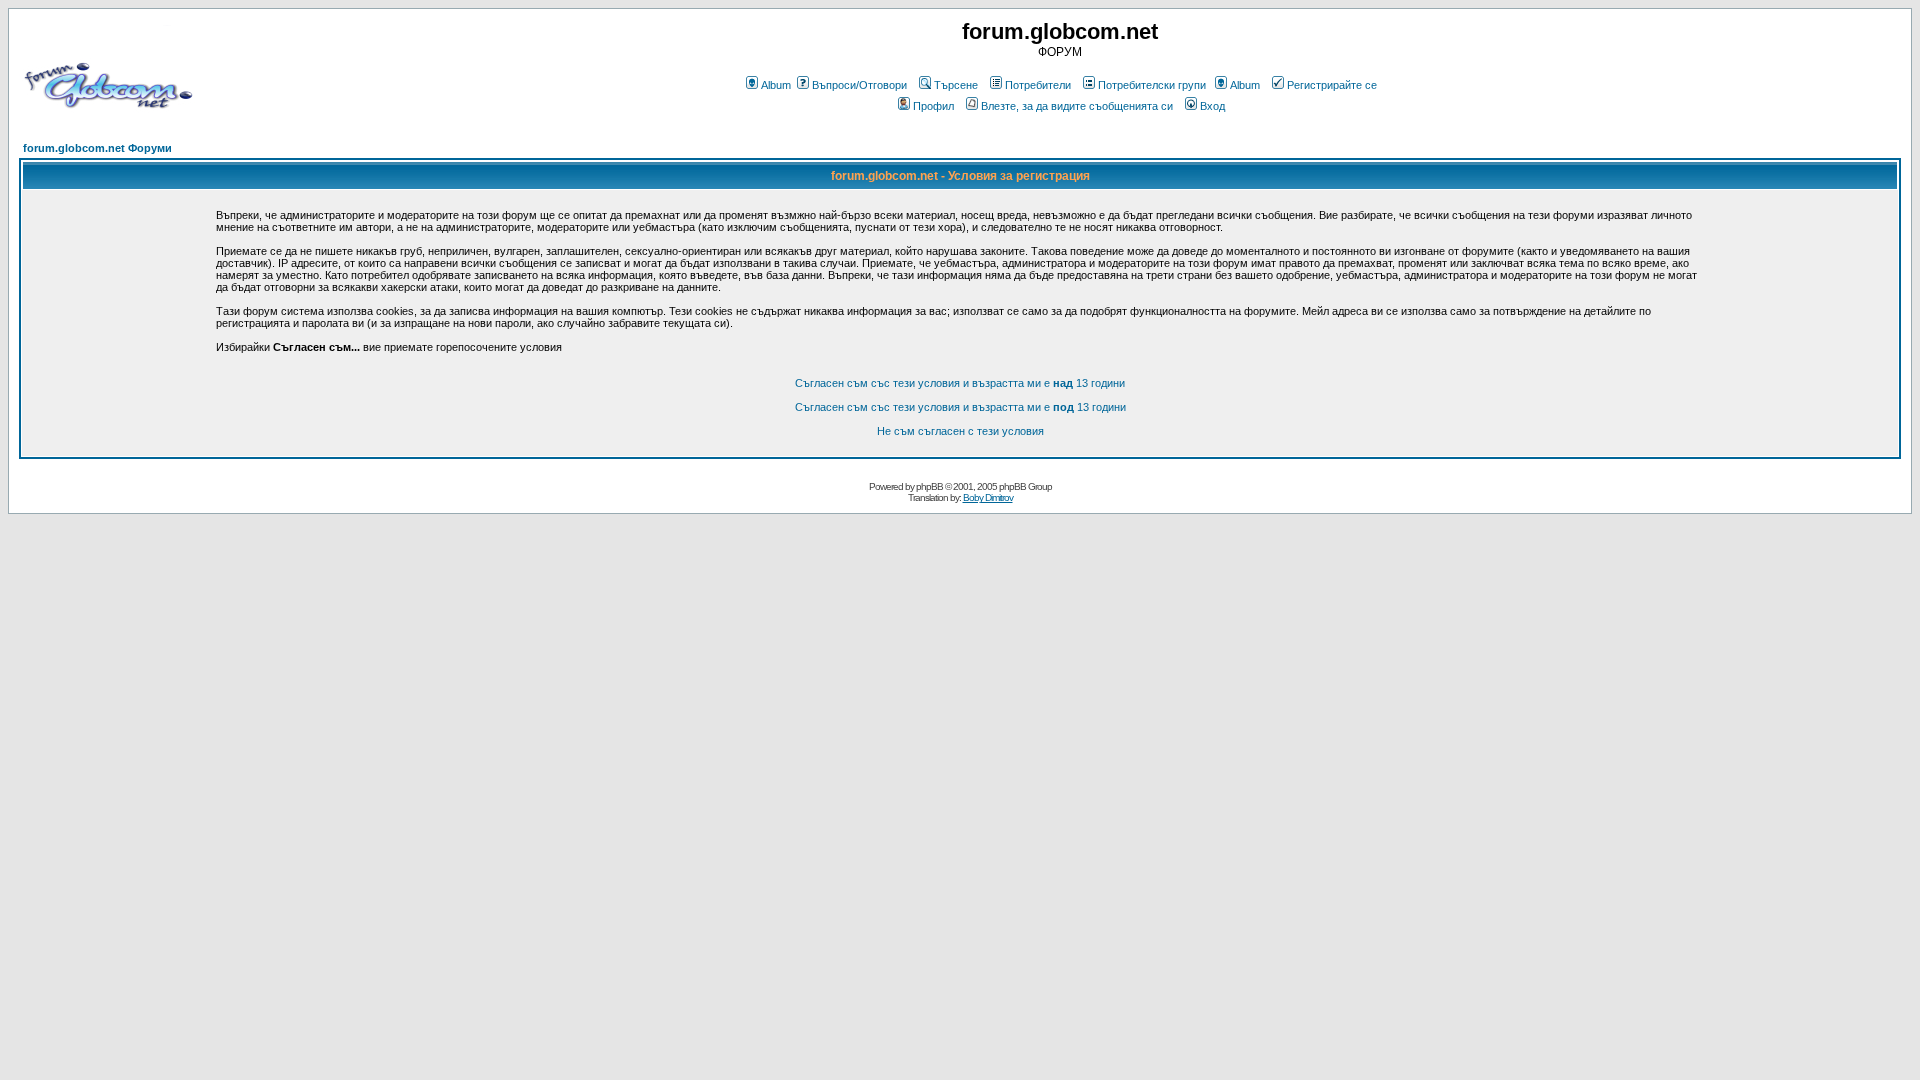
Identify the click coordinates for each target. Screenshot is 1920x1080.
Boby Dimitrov (988, 497)
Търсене (956, 85)
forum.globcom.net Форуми (97, 148)
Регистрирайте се (1332, 85)
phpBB (929, 486)
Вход (1212, 106)
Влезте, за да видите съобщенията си (1077, 106)
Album (776, 85)
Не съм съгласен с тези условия (960, 431)
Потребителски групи (1152, 85)
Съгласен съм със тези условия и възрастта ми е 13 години (960, 383)
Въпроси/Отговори (859, 85)
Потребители (1038, 85)
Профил (933, 106)
